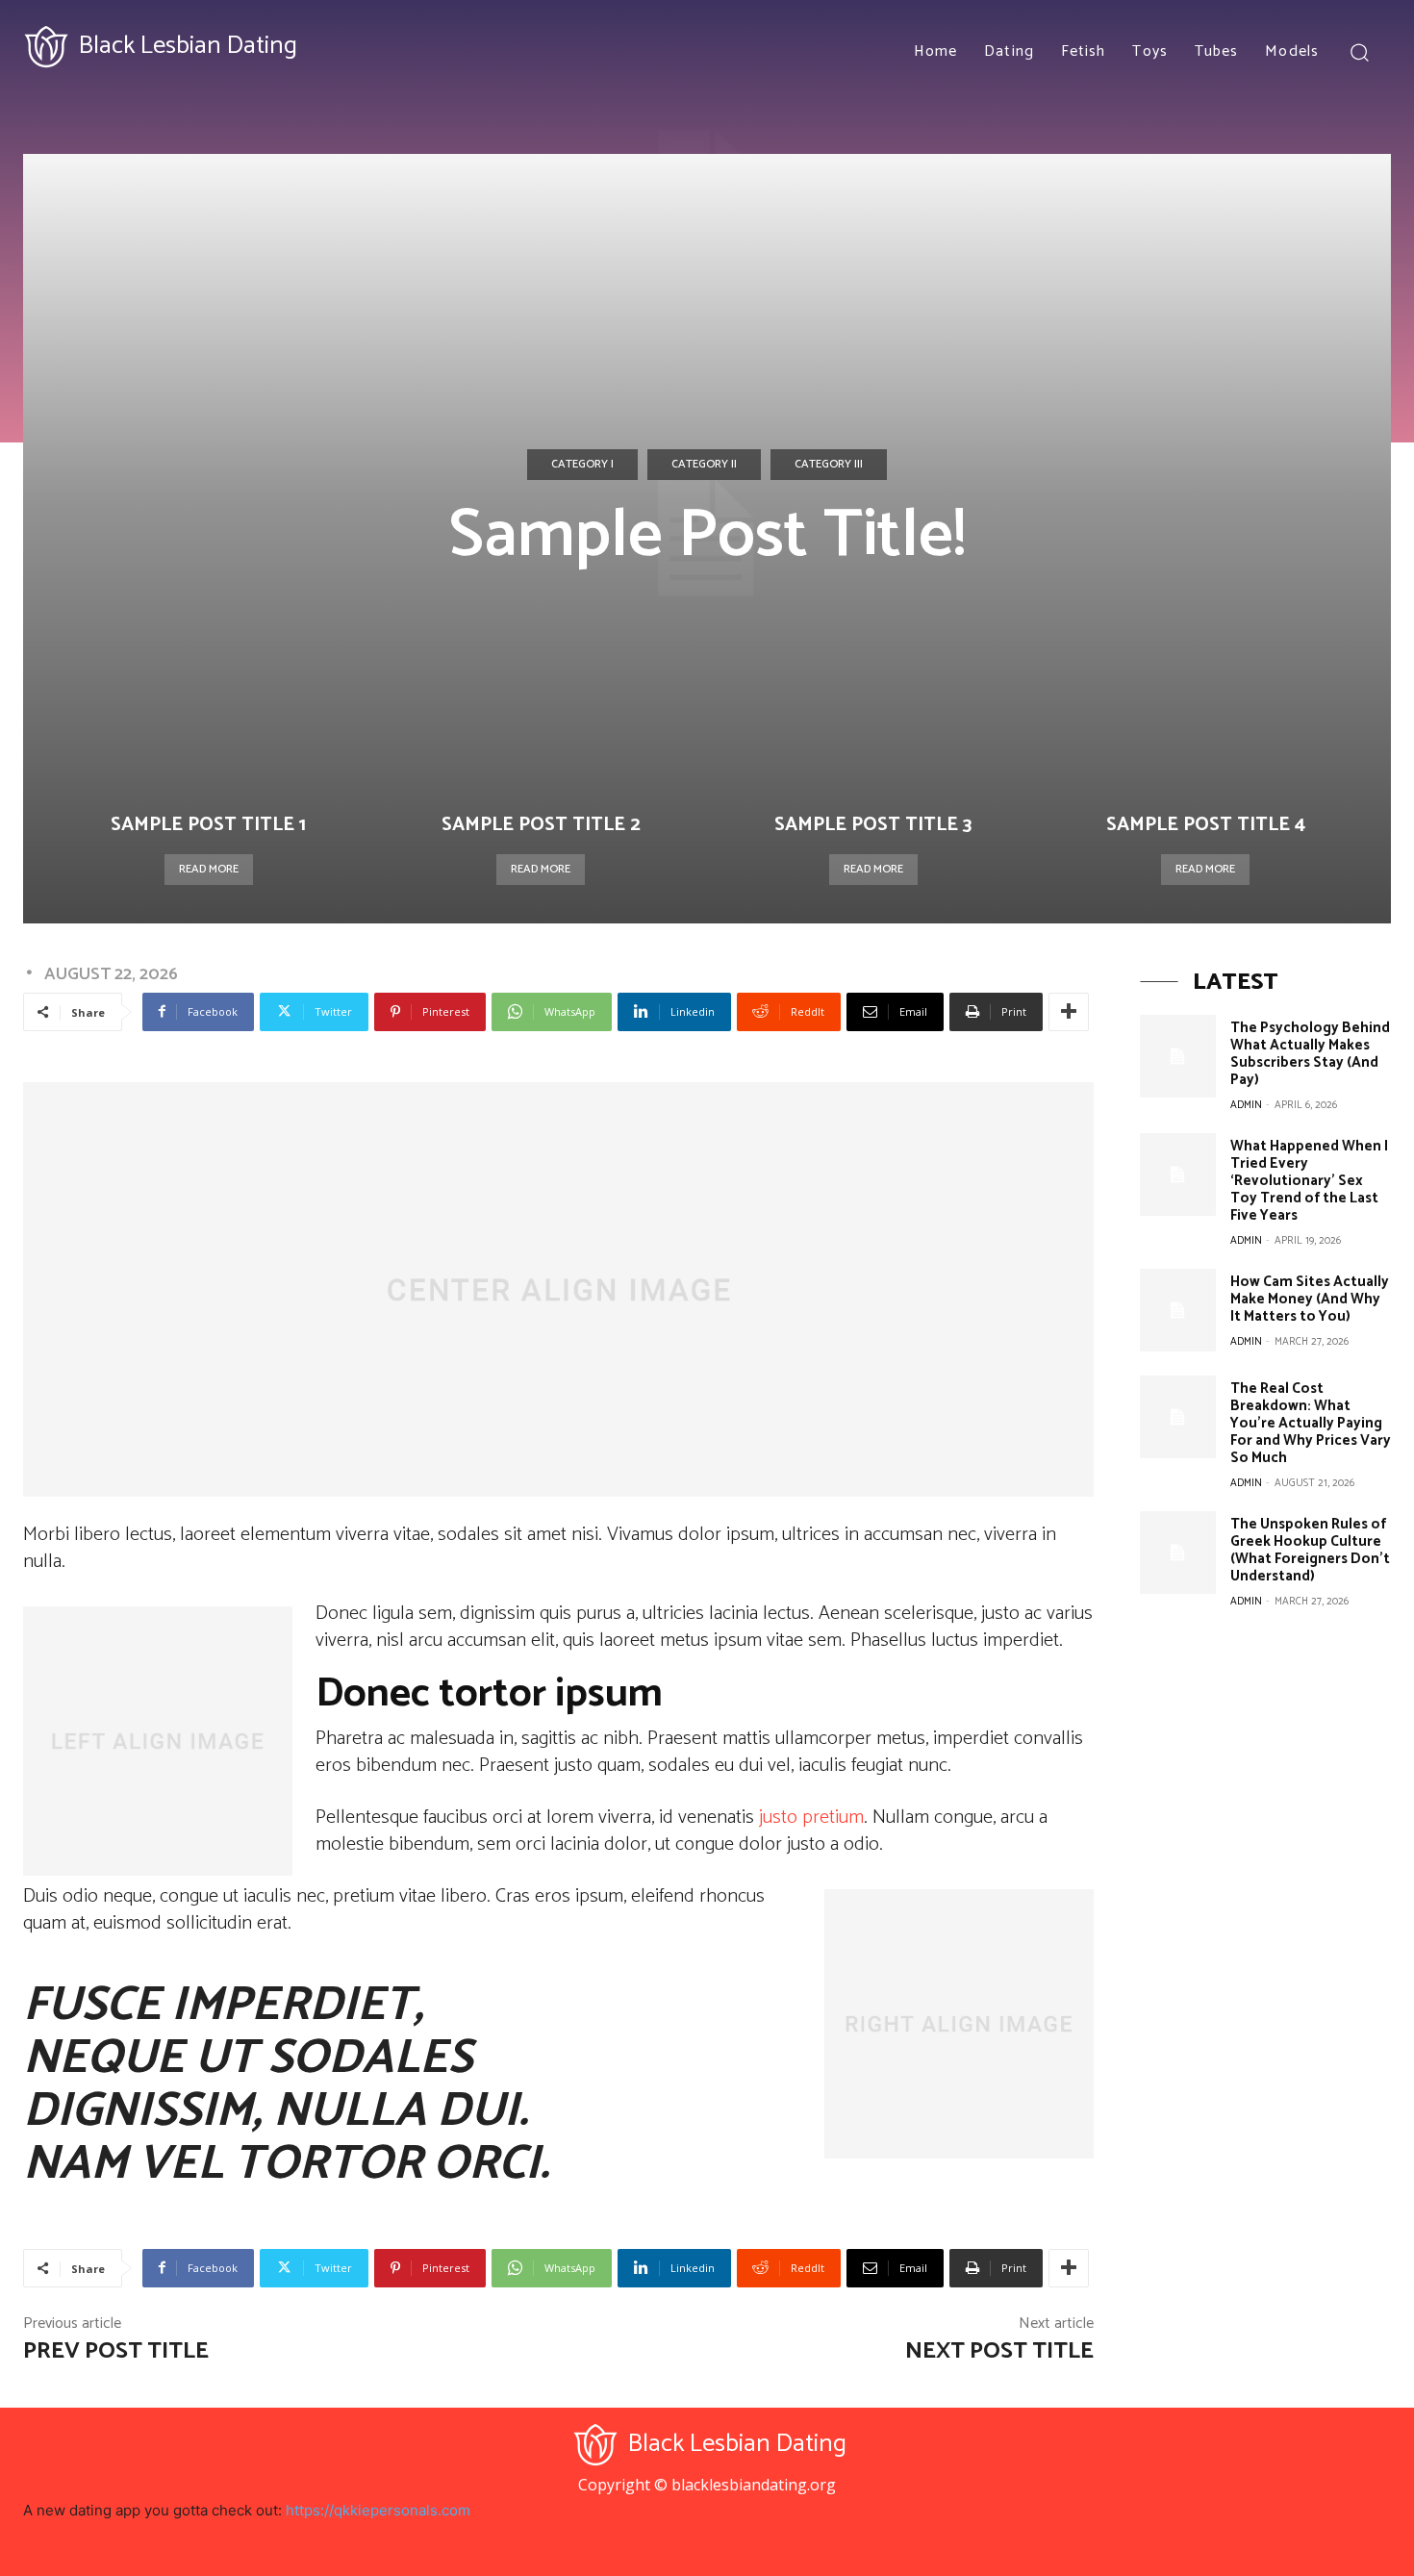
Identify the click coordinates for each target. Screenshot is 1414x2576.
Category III (829, 464)
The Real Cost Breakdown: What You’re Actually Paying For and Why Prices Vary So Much (1311, 1423)
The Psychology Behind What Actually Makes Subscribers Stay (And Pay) (1310, 1054)
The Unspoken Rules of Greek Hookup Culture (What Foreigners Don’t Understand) (1310, 1550)
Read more (209, 869)
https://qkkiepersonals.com (378, 2510)
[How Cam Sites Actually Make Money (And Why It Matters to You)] (1177, 1310)
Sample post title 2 (541, 825)
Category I (582, 464)
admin (1246, 1105)
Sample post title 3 (873, 825)
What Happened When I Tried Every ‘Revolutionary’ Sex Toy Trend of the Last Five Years (1309, 1181)
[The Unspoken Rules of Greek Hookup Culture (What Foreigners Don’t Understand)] (1177, 1553)
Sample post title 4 (1206, 825)
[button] (1359, 51)
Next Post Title (999, 2351)
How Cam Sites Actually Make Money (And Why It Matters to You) (1310, 1299)
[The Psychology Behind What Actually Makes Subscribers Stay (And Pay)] (1177, 1056)
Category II (704, 464)
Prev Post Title (116, 2351)
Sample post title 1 (208, 825)
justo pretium (811, 1818)
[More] (1069, 1012)
